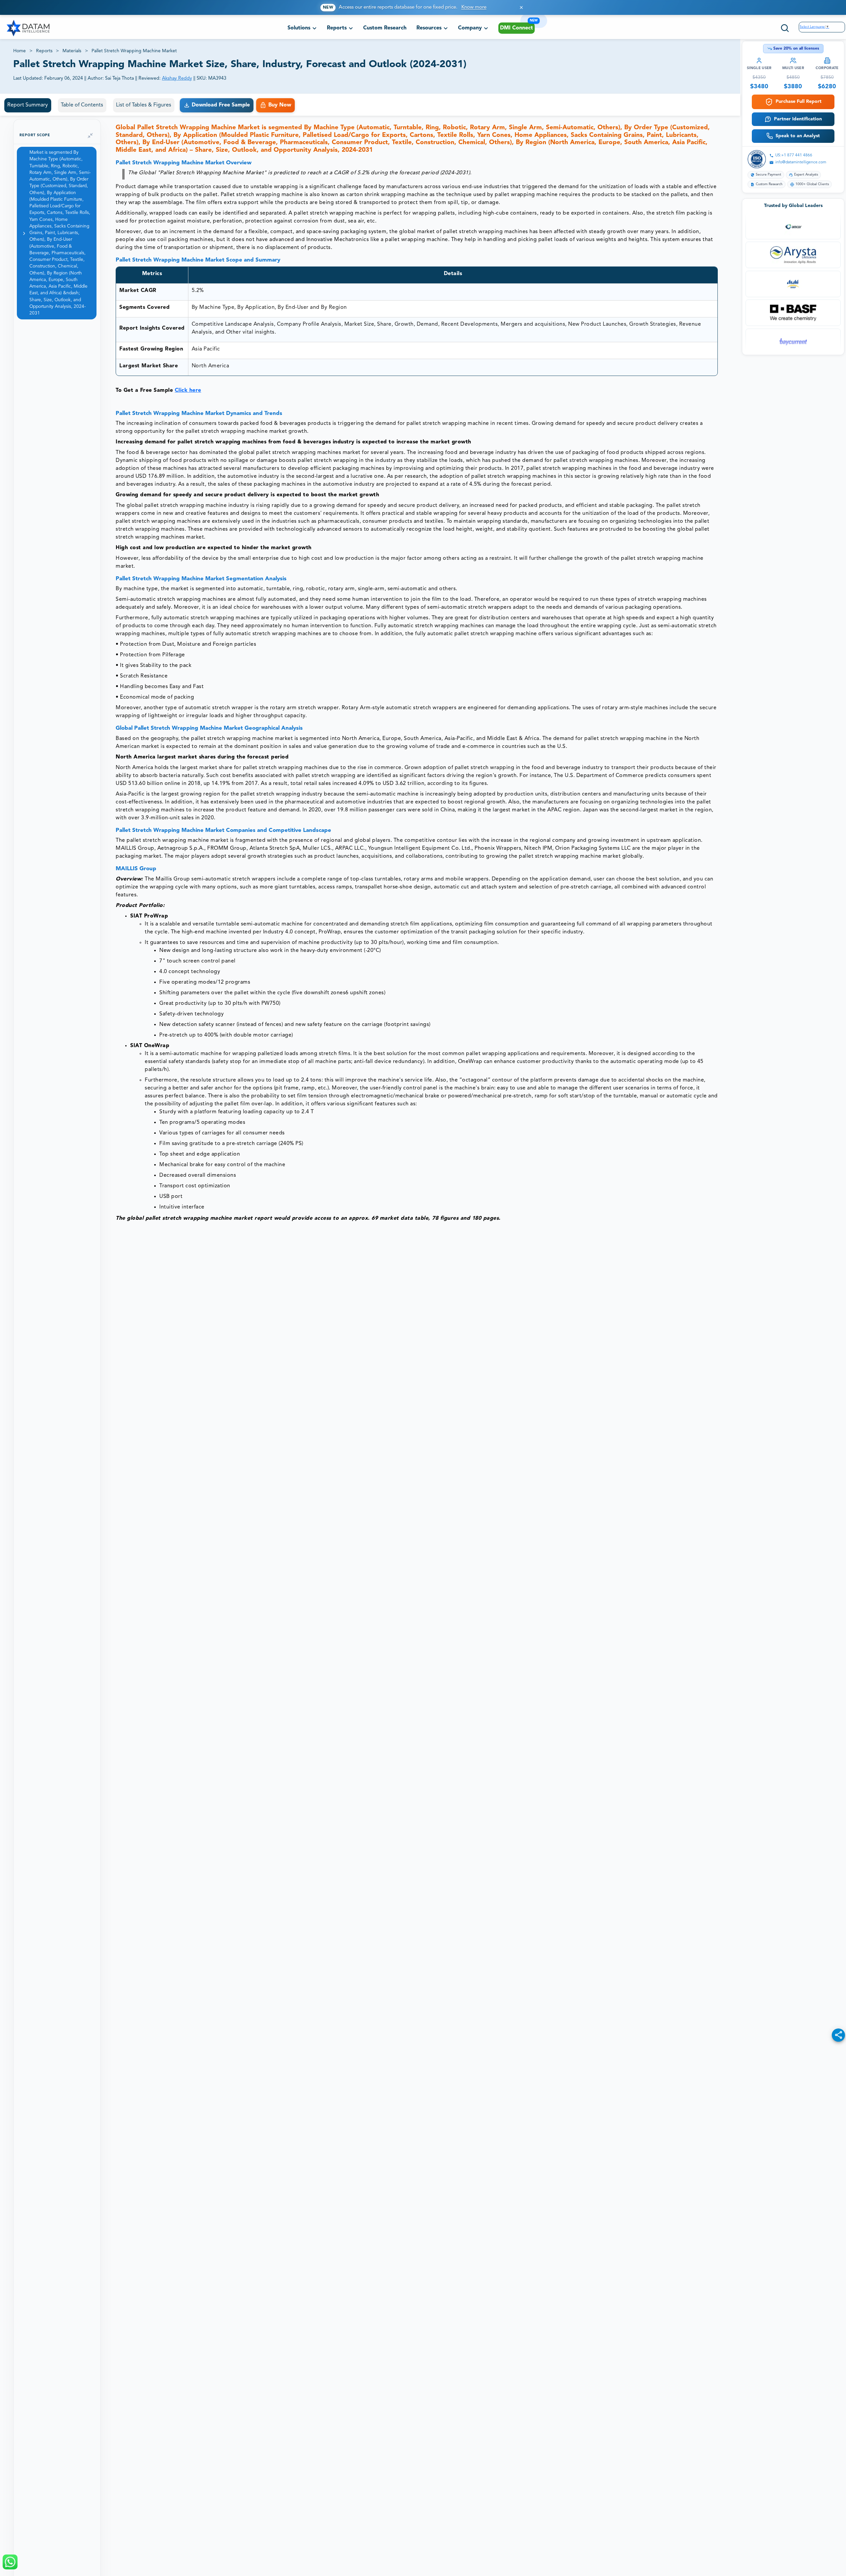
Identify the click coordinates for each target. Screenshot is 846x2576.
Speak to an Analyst (798, 136)
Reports (44, 51)
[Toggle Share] (838, 2035)
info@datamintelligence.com (801, 162)
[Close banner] (521, 7)
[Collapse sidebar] (90, 136)
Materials (72, 51)
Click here (188, 390)
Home (19, 51)
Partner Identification (798, 119)
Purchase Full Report (799, 102)
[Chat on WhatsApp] (10, 2562)
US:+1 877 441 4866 (794, 155)
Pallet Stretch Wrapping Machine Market (134, 51)
